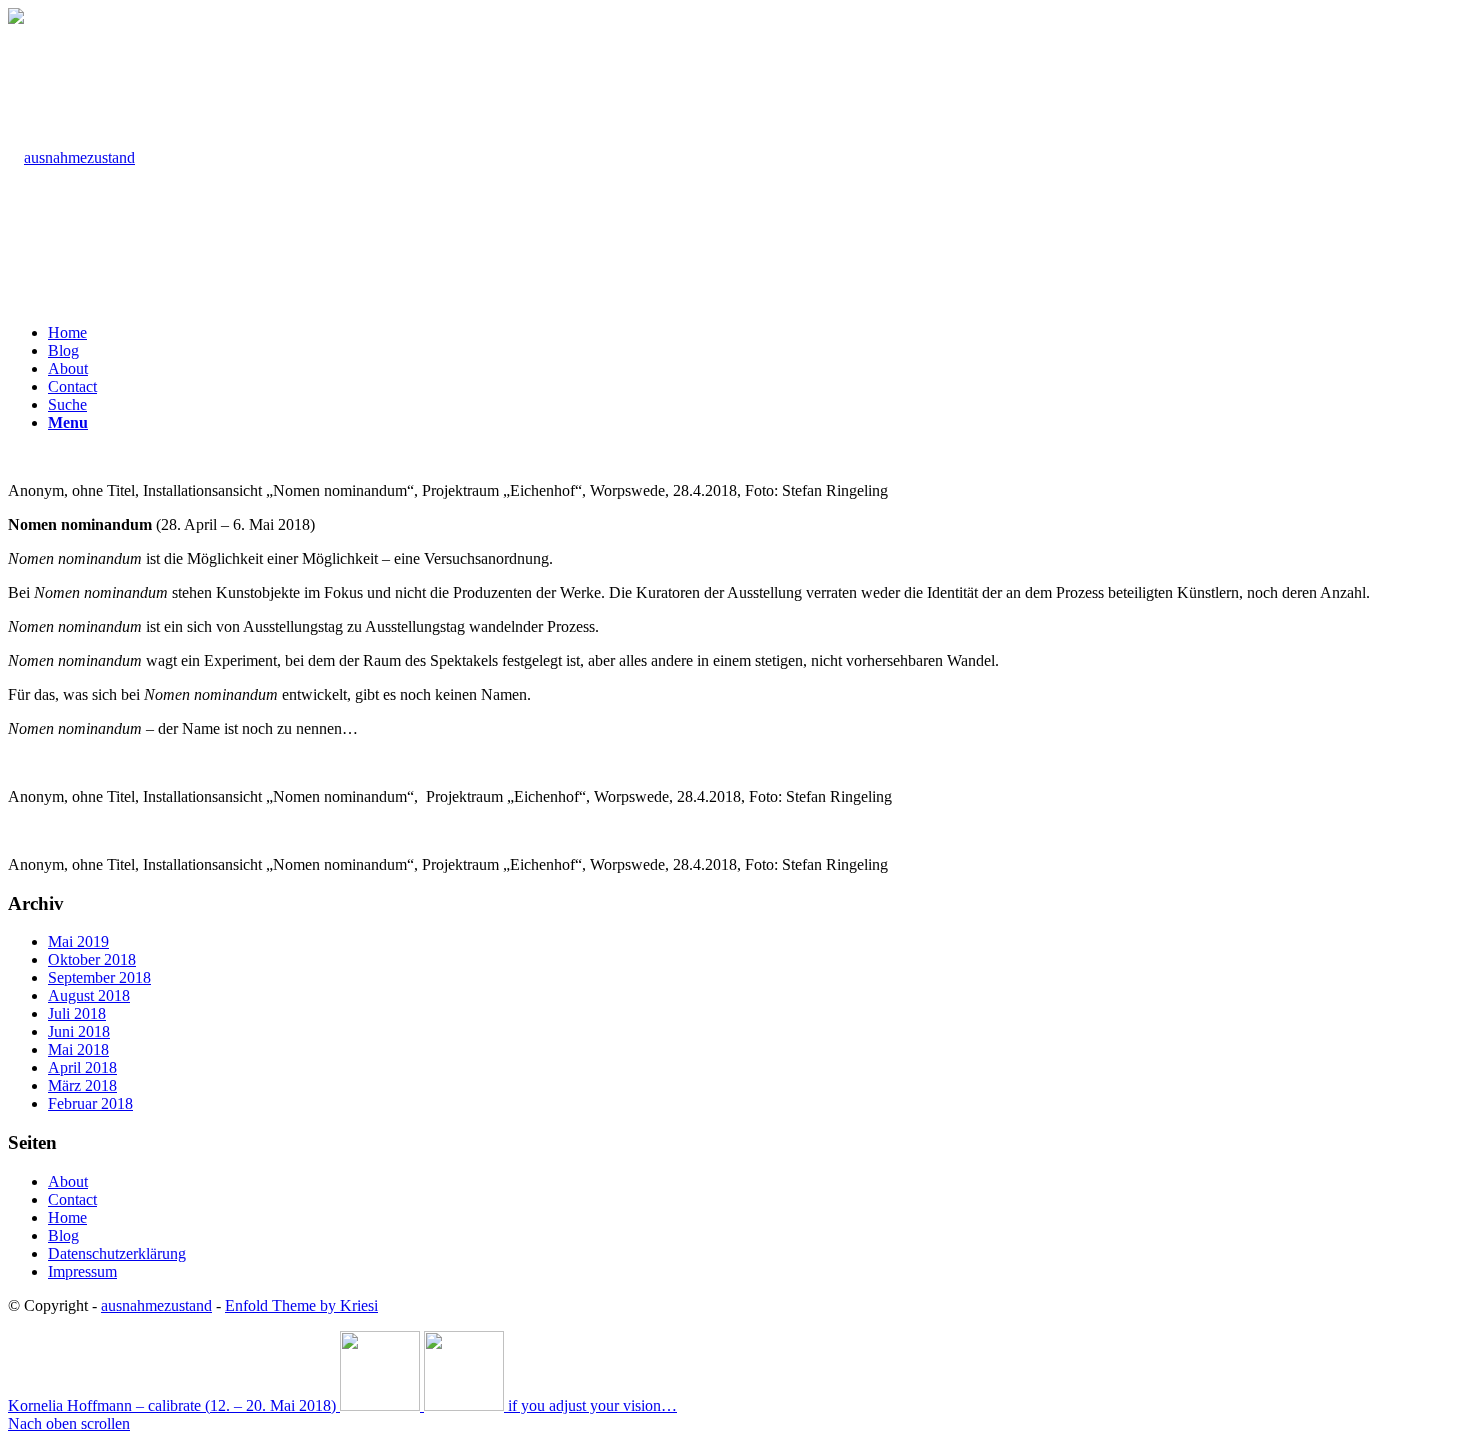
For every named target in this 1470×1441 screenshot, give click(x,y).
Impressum (82, 1271)
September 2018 (99, 977)
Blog (63, 1235)
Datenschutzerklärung (117, 1253)
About (68, 1181)
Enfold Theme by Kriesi (301, 1305)
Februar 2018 (90, 1103)
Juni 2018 (79, 1031)
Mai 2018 (78, 1049)
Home (67, 1217)
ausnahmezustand (156, 1305)
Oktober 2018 (92, 959)
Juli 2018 (77, 1013)
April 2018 (82, 1067)
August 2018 (89, 995)
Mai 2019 (78, 941)
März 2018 (82, 1085)
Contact (72, 1199)
